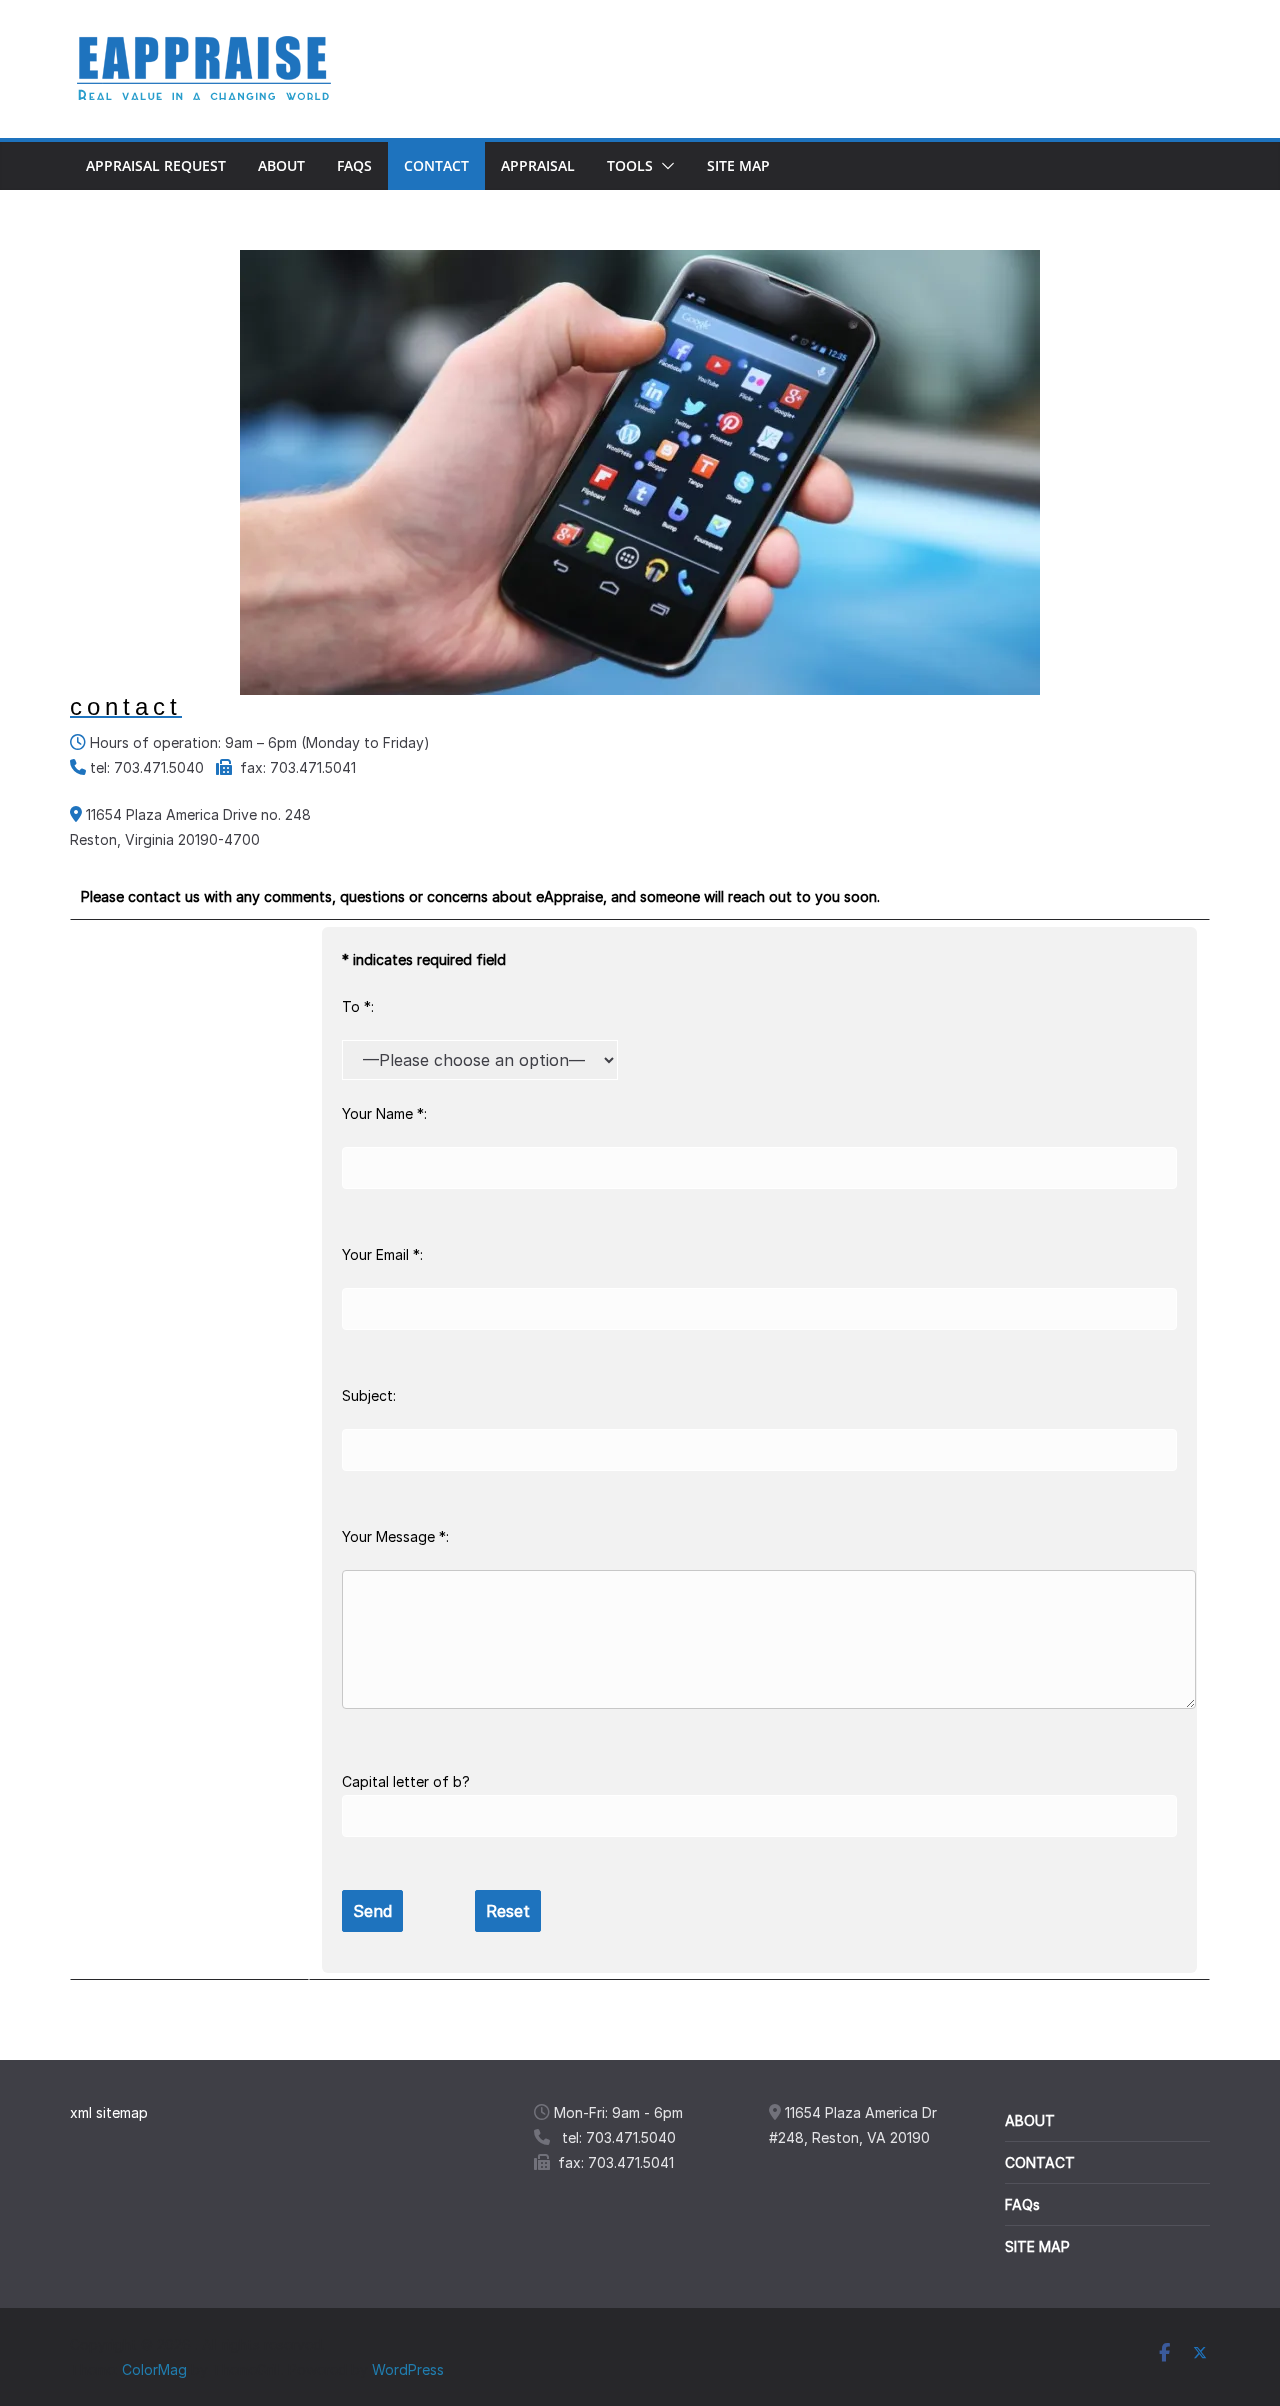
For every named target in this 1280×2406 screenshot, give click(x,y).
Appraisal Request (156, 165)
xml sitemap (109, 2112)
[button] (664, 166)
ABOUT (1030, 2120)
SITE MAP (1037, 2246)
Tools (630, 165)
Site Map (738, 165)
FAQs (354, 165)
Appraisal (538, 165)
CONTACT (1040, 2162)
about (281, 165)
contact (436, 165)
